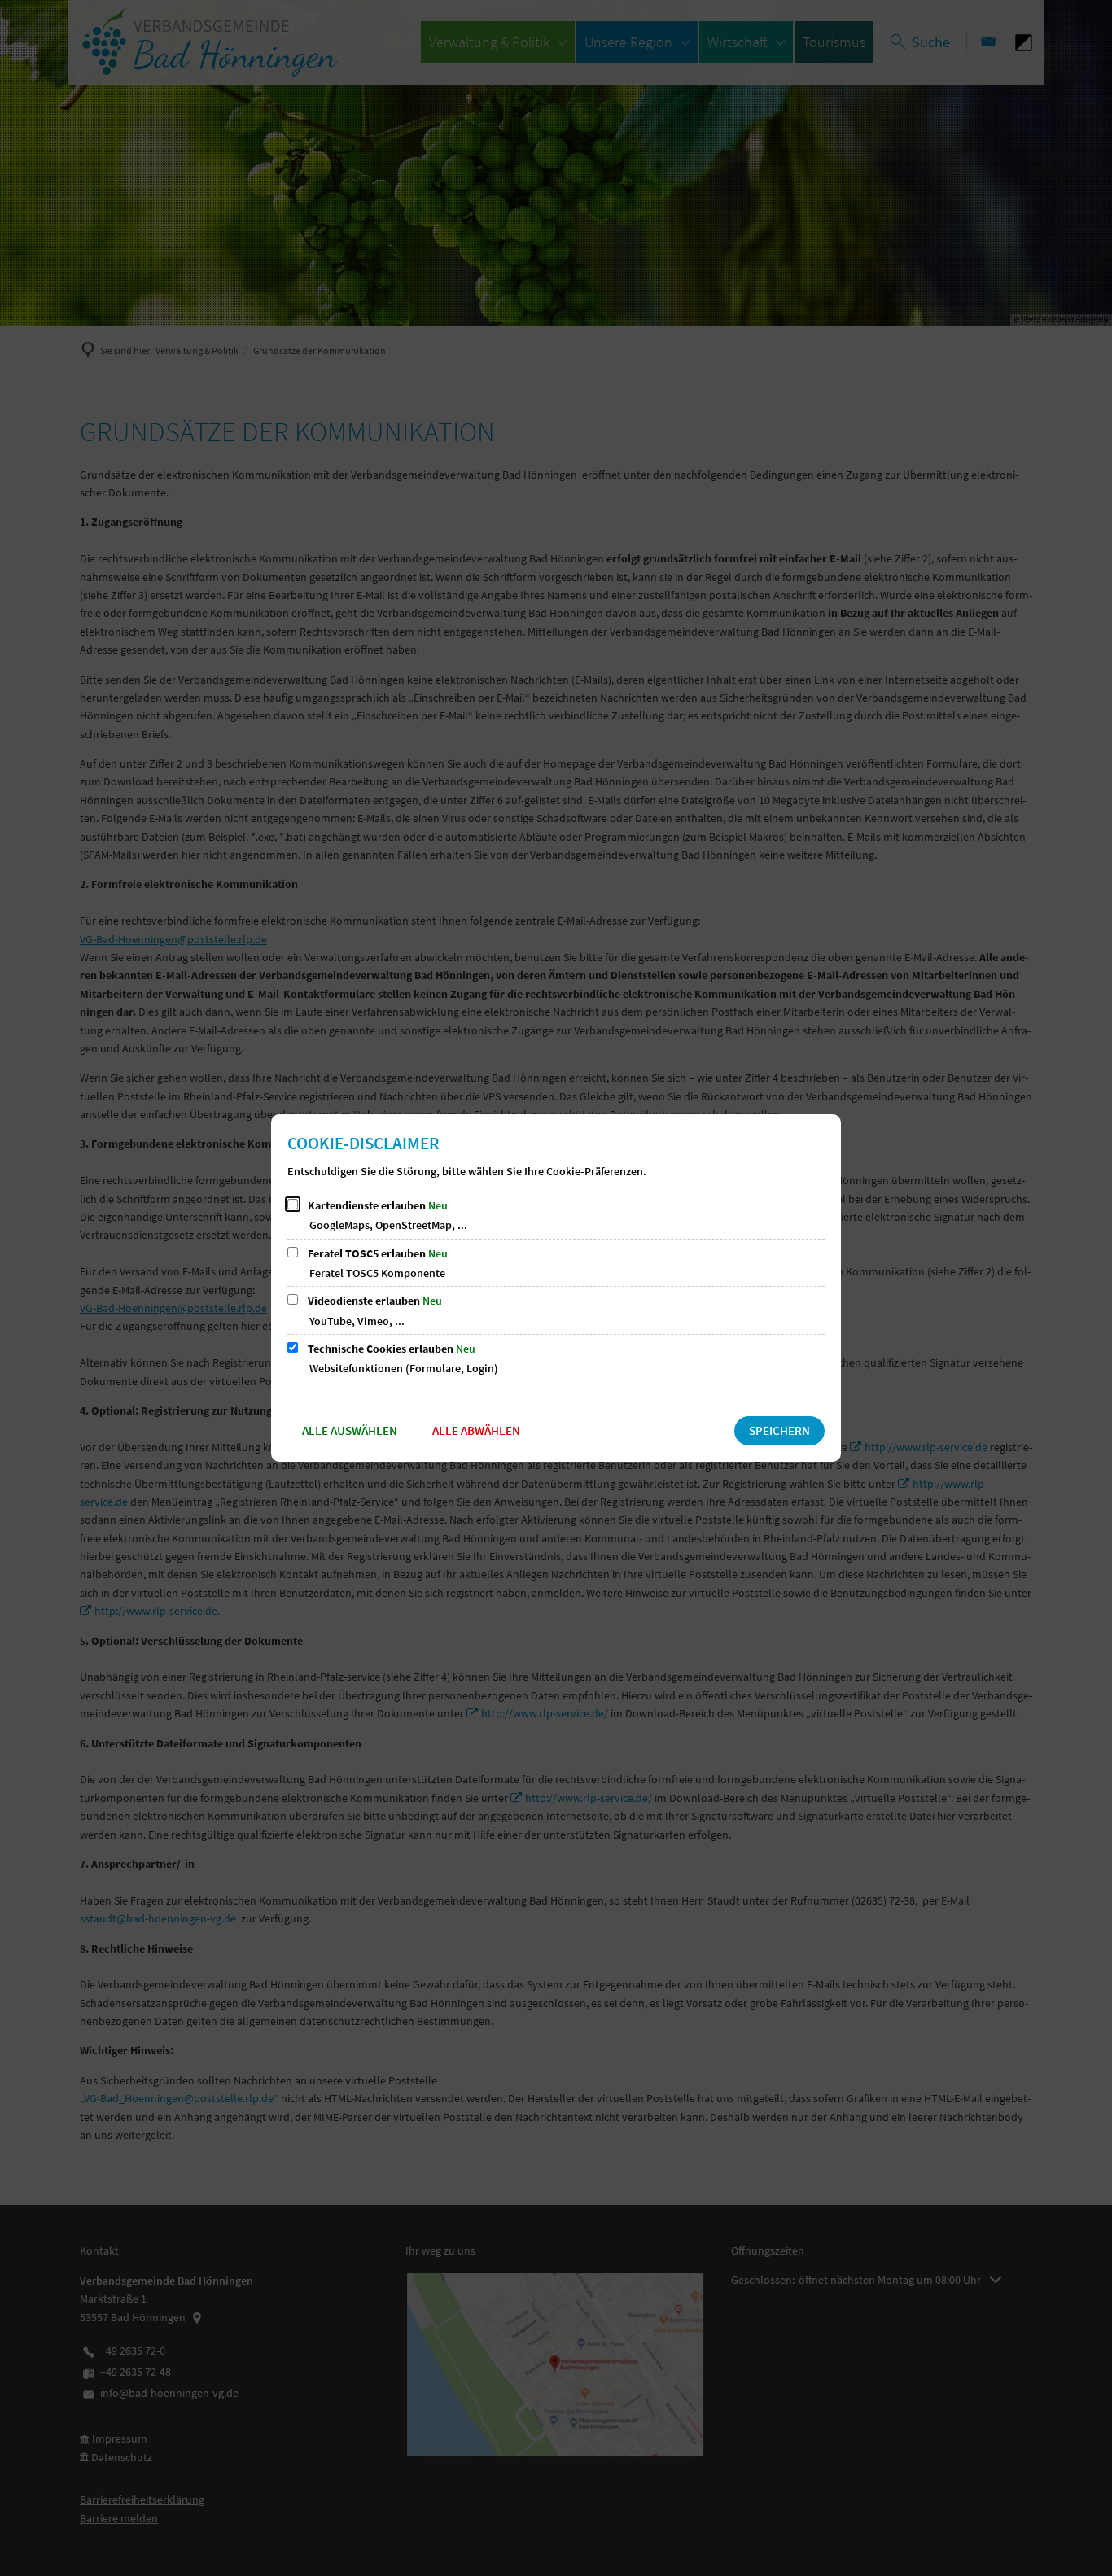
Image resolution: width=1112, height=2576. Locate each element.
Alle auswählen (350, 1430)
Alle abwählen (476, 1430)
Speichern (779, 1430)
